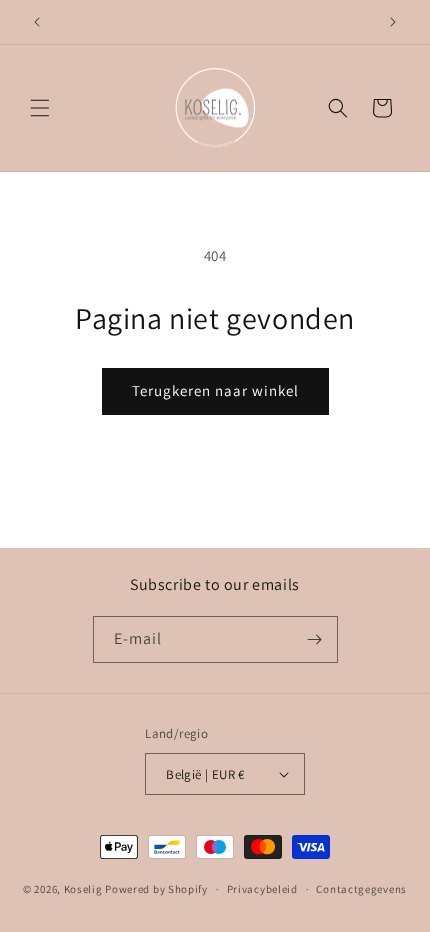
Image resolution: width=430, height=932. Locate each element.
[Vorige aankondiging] (37, 22)
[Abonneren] (315, 639)
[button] (40, 108)
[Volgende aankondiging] (393, 22)
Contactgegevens (361, 889)
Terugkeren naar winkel (215, 390)
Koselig (83, 889)
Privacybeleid (262, 889)
